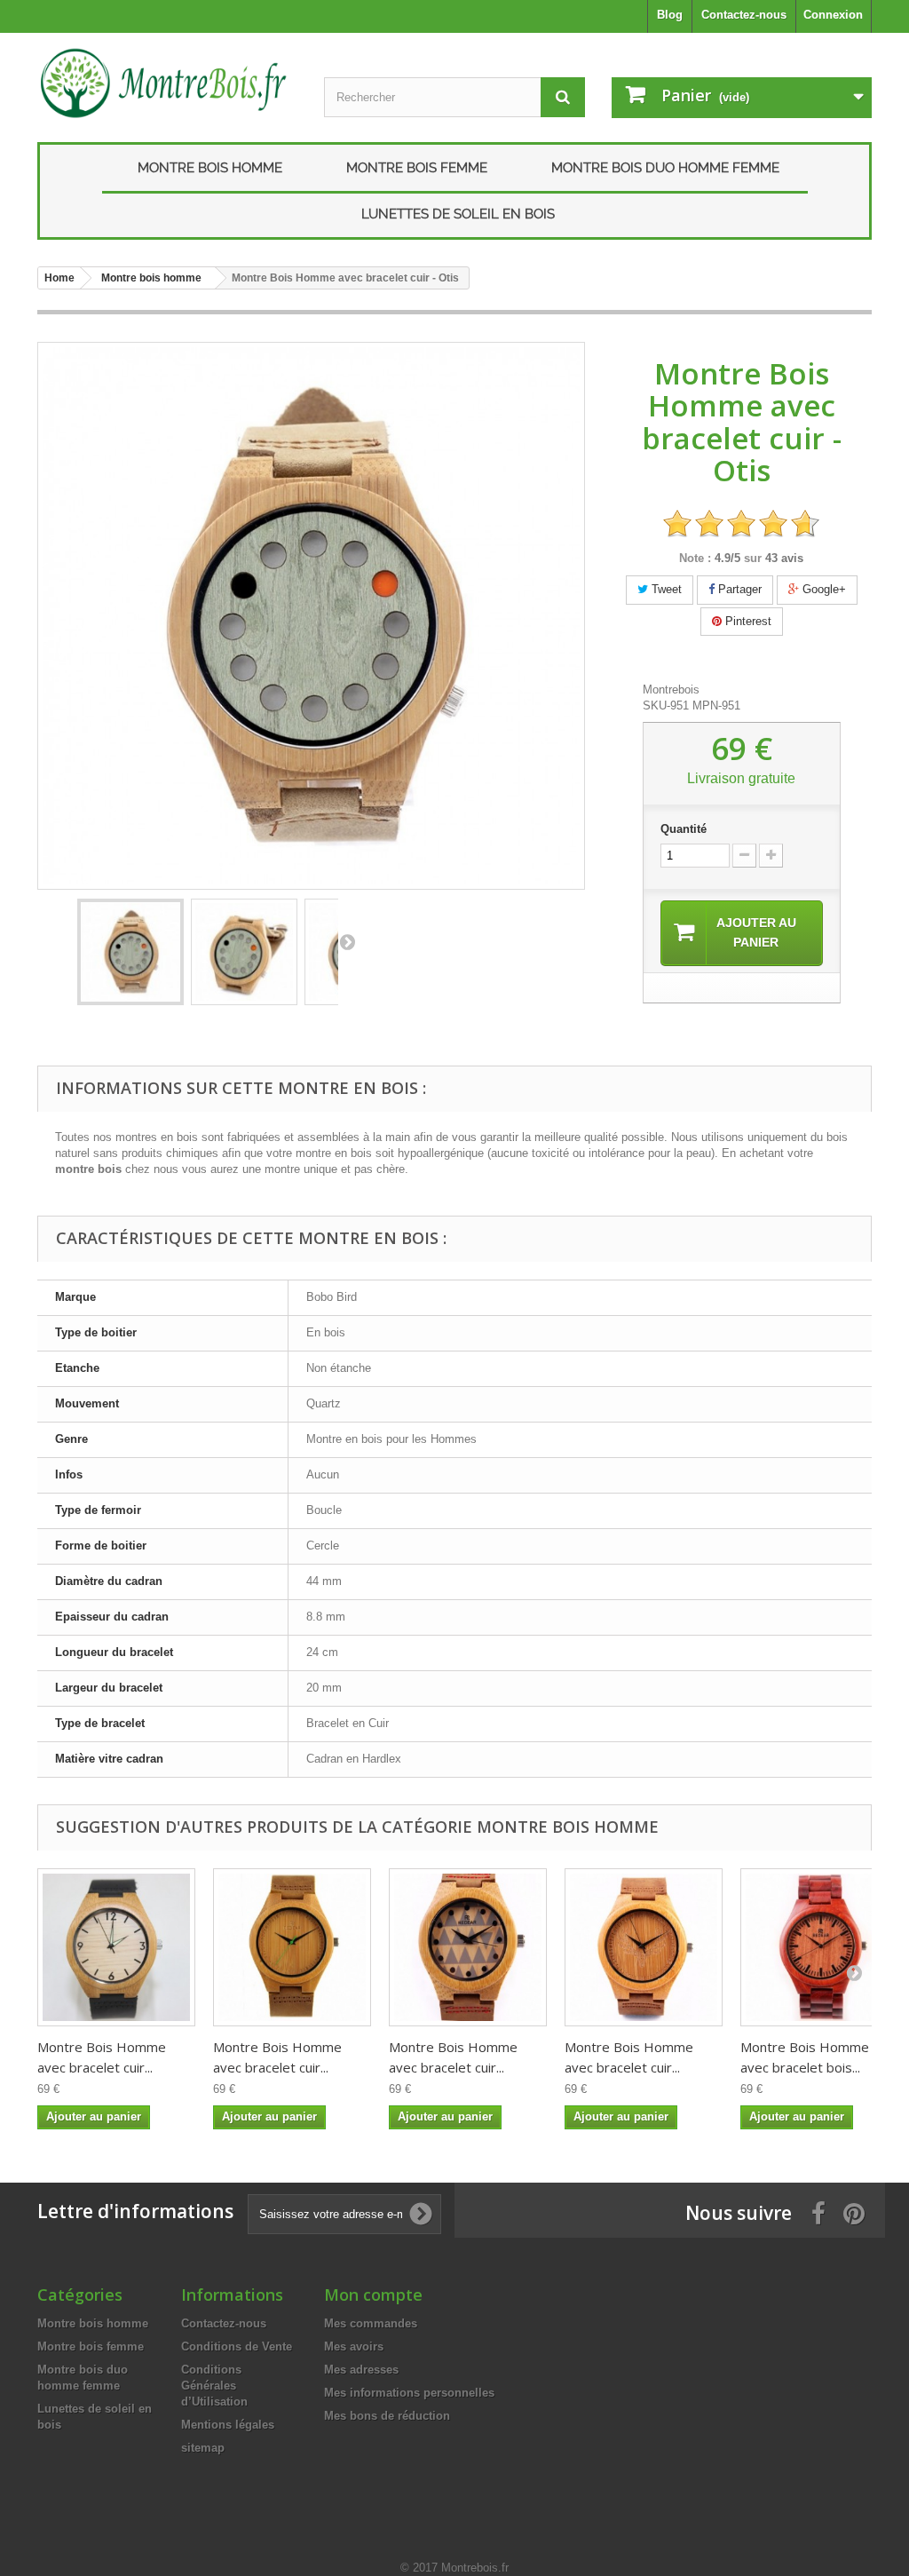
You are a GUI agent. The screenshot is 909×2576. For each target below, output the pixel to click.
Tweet (665, 589)
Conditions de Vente (237, 2346)
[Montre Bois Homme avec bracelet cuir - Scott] (644, 1947)
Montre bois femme (417, 168)
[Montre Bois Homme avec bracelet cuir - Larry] (116, 1947)
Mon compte (373, 2295)
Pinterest (747, 621)
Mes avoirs (354, 2346)
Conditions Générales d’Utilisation (214, 2386)
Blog (670, 15)
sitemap (203, 2448)
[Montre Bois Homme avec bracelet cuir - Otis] (130, 952)
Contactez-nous (744, 15)
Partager (738, 589)
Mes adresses (361, 2370)
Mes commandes (371, 2323)
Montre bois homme (210, 168)
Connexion (833, 15)
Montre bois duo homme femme (665, 168)
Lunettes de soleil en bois (458, 214)
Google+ (822, 589)
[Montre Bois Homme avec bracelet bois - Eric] (819, 1947)
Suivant (347, 941)
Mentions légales (228, 2425)
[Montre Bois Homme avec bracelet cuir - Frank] (468, 1947)
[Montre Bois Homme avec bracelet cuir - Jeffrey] (292, 1947)
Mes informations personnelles (409, 2393)
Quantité (684, 829)
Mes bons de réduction (387, 2416)
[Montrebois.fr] (167, 83)
